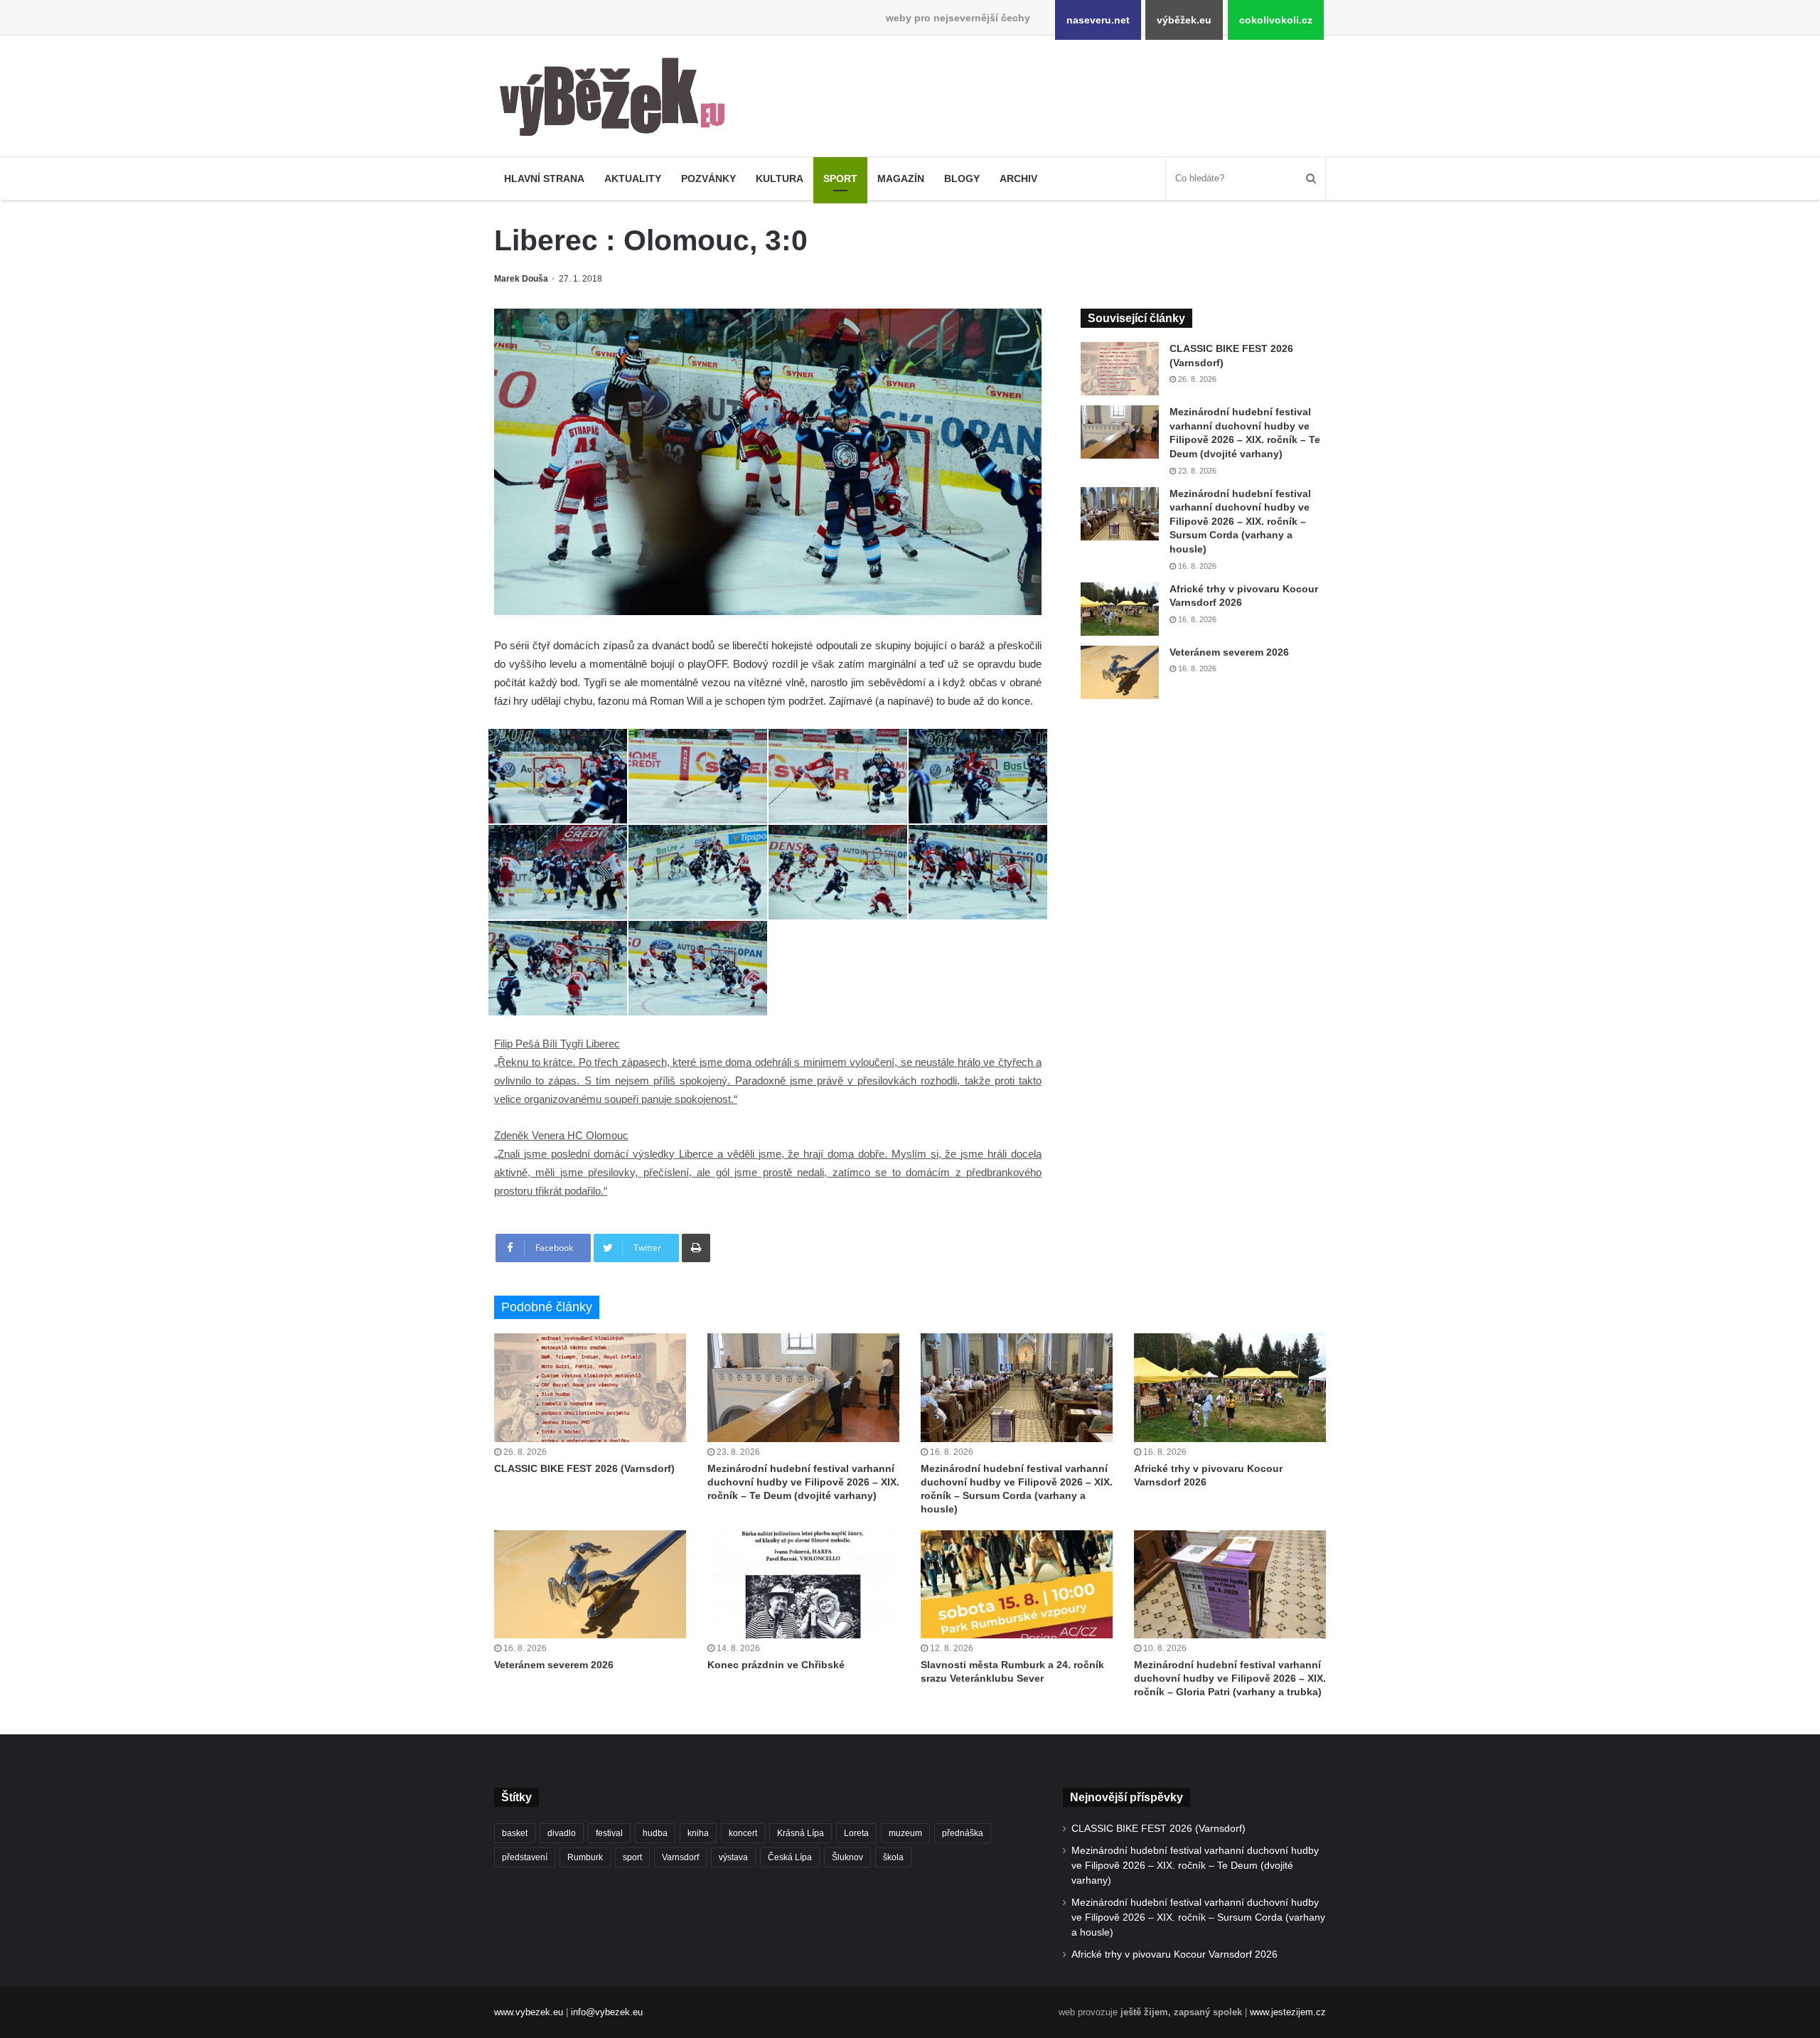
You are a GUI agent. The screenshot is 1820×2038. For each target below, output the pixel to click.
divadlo (562, 1833)
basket (515, 1833)
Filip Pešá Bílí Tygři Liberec (557, 1044)
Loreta (856, 1833)
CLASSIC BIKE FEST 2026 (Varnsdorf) (584, 1468)
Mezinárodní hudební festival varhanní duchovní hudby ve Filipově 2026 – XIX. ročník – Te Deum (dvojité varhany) (803, 1482)
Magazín (901, 178)
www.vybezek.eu (529, 2012)
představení (525, 1857)
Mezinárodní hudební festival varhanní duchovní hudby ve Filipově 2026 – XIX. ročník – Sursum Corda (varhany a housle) (1240, 521)
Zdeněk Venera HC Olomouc (561, 1135)
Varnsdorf (680, 1857)
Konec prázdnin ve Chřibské (776, 1665)
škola (893, 1857)
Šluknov (847, 1857)
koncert (743, 1833)
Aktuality (633, 178)
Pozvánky (708, 178)
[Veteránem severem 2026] (1120, 672)
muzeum (905, 1833)
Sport (840, 178)
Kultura (780, 178)
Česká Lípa (790, 1857)
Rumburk (585, 1857)
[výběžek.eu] (618, 100)
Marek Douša (521, 279)
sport (632, 1857)
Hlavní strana (544, 178)
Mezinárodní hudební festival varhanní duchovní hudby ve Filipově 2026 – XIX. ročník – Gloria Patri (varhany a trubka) (1230, 1678)
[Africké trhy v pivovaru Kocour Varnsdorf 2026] (1120, 609)
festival (609, 1833)
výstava (733, 1857)
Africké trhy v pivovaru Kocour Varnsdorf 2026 (1174, 1954)
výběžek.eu (1184, 20)
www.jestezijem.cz (1288, 2012)
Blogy (962, 178)
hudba (655, 1833)
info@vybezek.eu (607, 2012)
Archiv (1018, 178)
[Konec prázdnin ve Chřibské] (803, 1584)
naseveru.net (1098, 20)
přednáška (963, 1833)
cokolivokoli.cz (1276, 20)
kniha (698, 1833)
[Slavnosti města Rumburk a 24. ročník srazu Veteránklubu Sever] (1017, 1584)
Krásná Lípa (801, 1833)
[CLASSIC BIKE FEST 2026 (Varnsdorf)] (1120, 369)
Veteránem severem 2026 (1229, 652)
